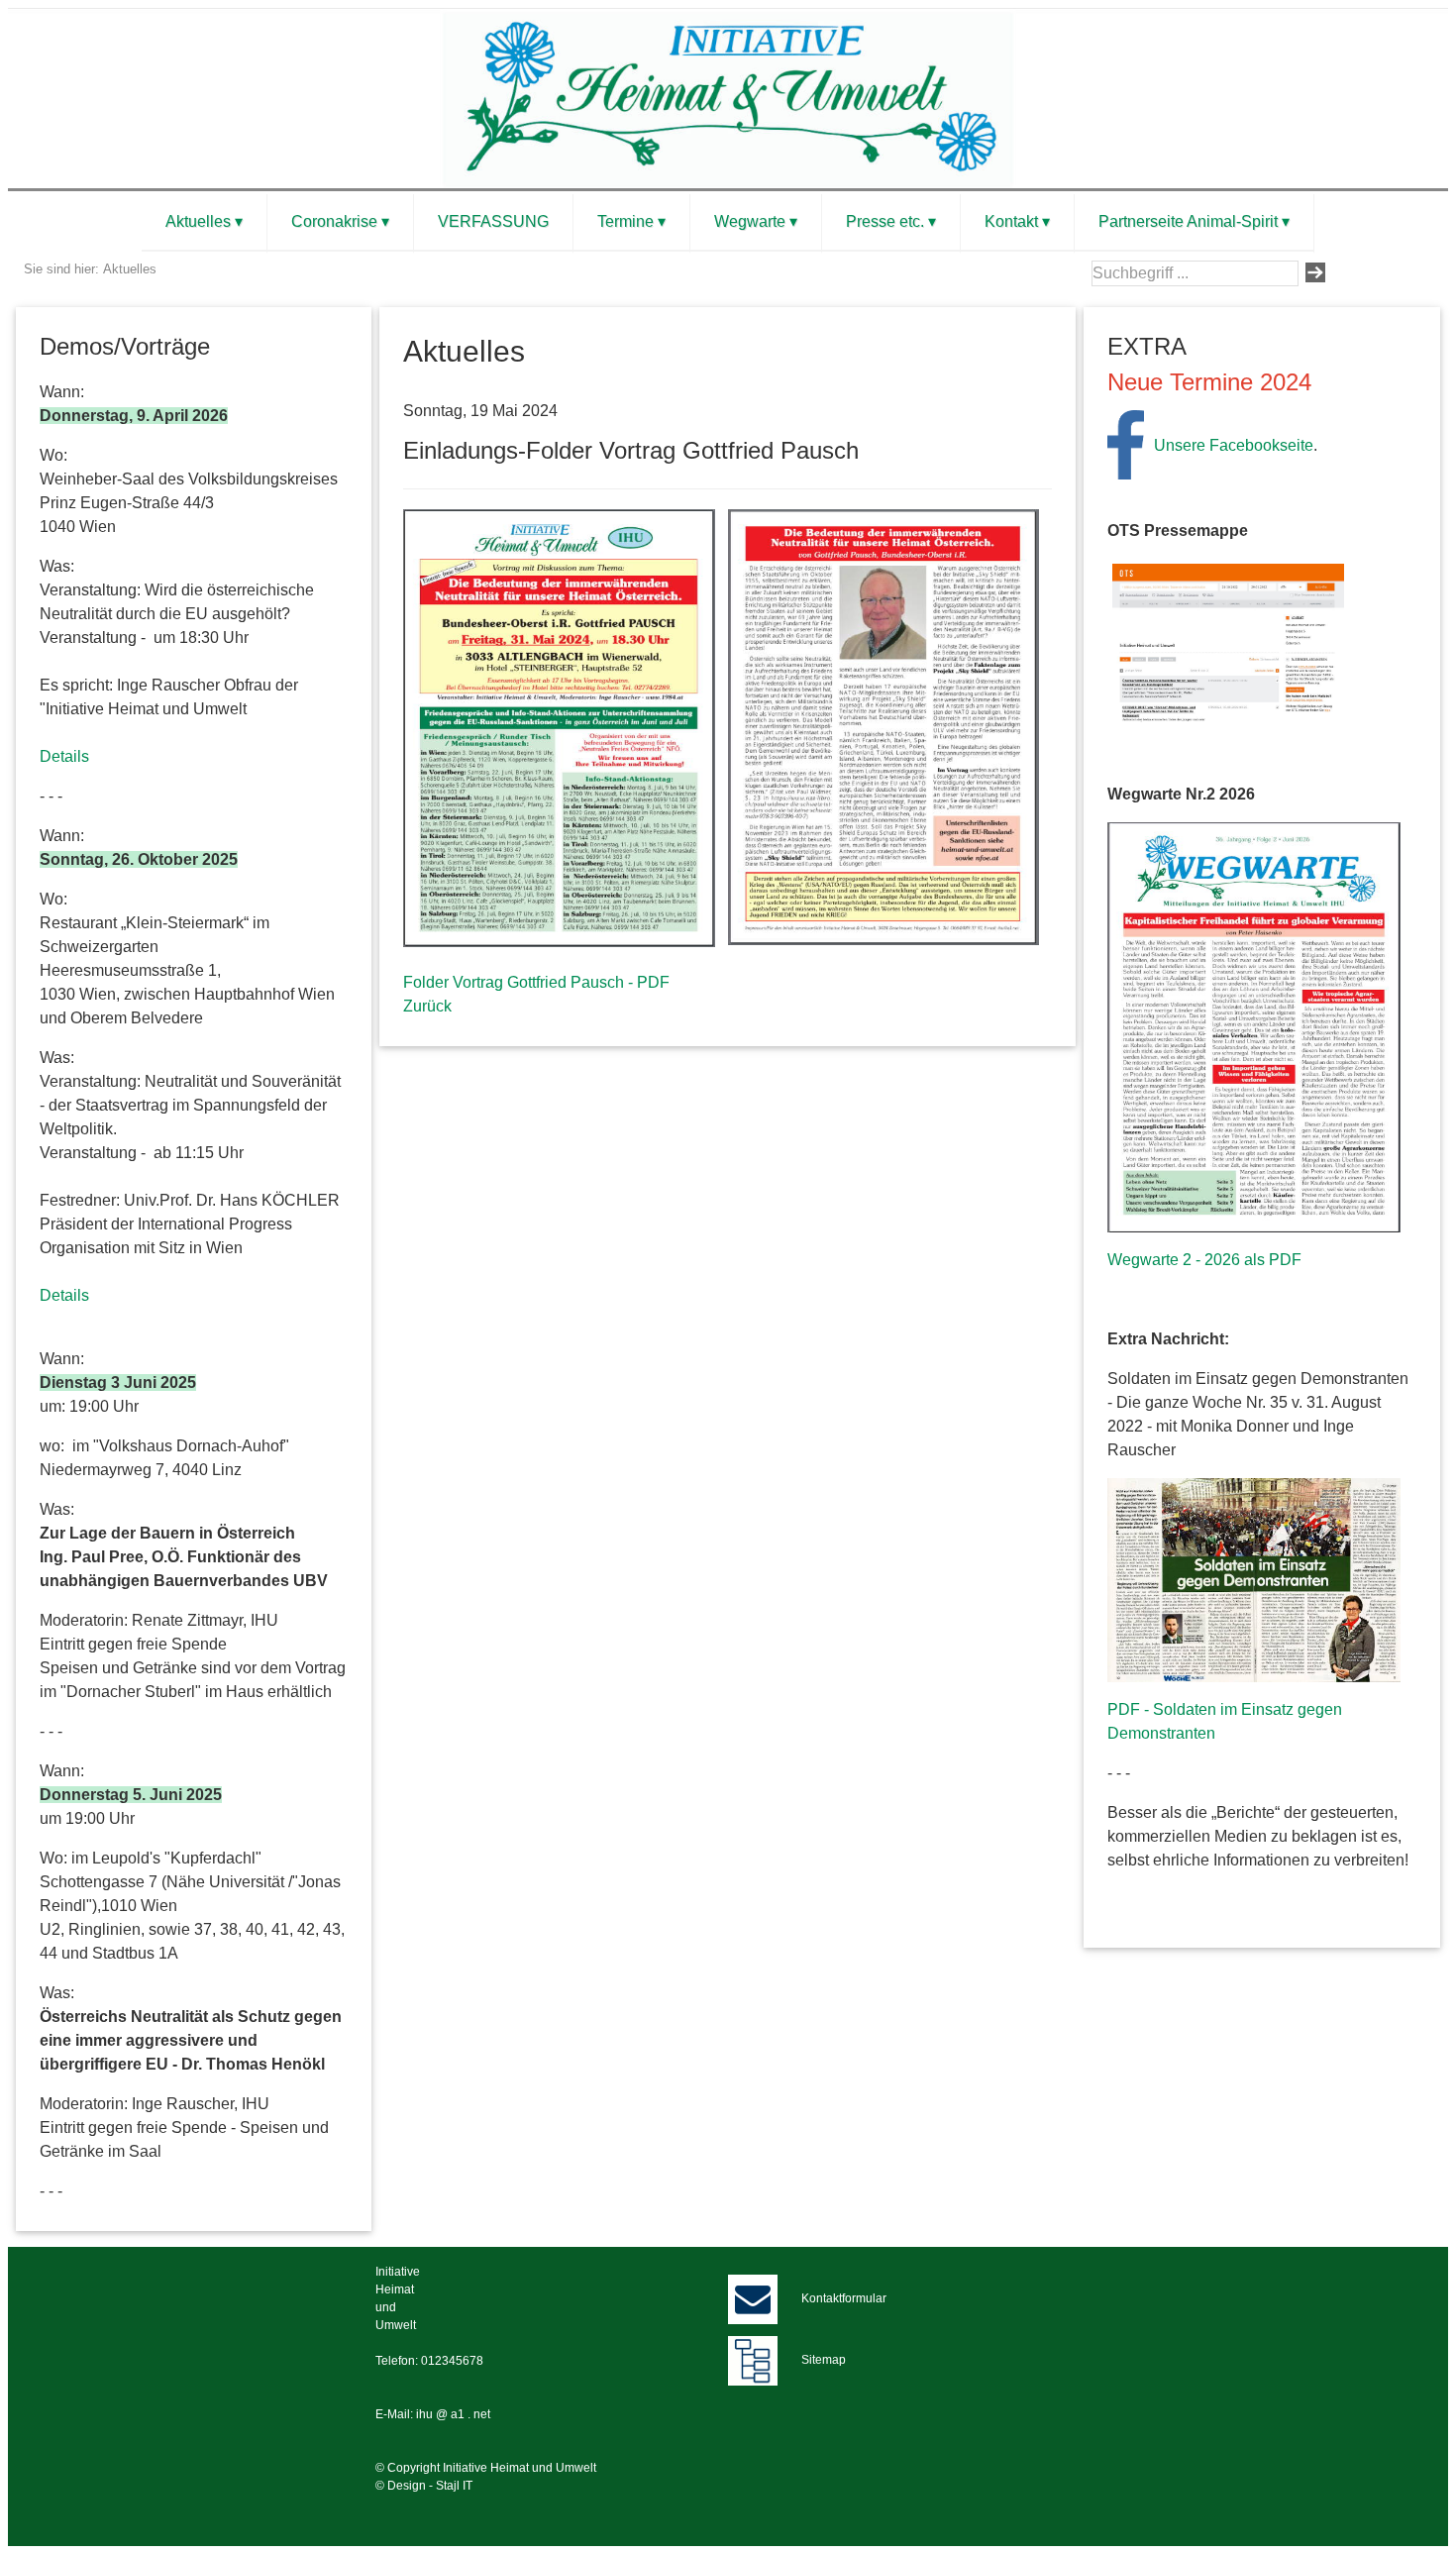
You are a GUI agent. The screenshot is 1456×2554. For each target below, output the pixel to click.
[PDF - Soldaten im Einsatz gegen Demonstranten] (1254, 1580)
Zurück (427, 1006)
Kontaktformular (844, 2298)
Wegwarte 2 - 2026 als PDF (1204, 1260)
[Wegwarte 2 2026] (1254, 1026)
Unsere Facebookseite (1234, 445)
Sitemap (824, 2360)
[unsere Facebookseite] (1126, 443)
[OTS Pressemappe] (1228, 641)
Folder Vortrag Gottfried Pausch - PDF (536, 982)
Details (64, 756)
